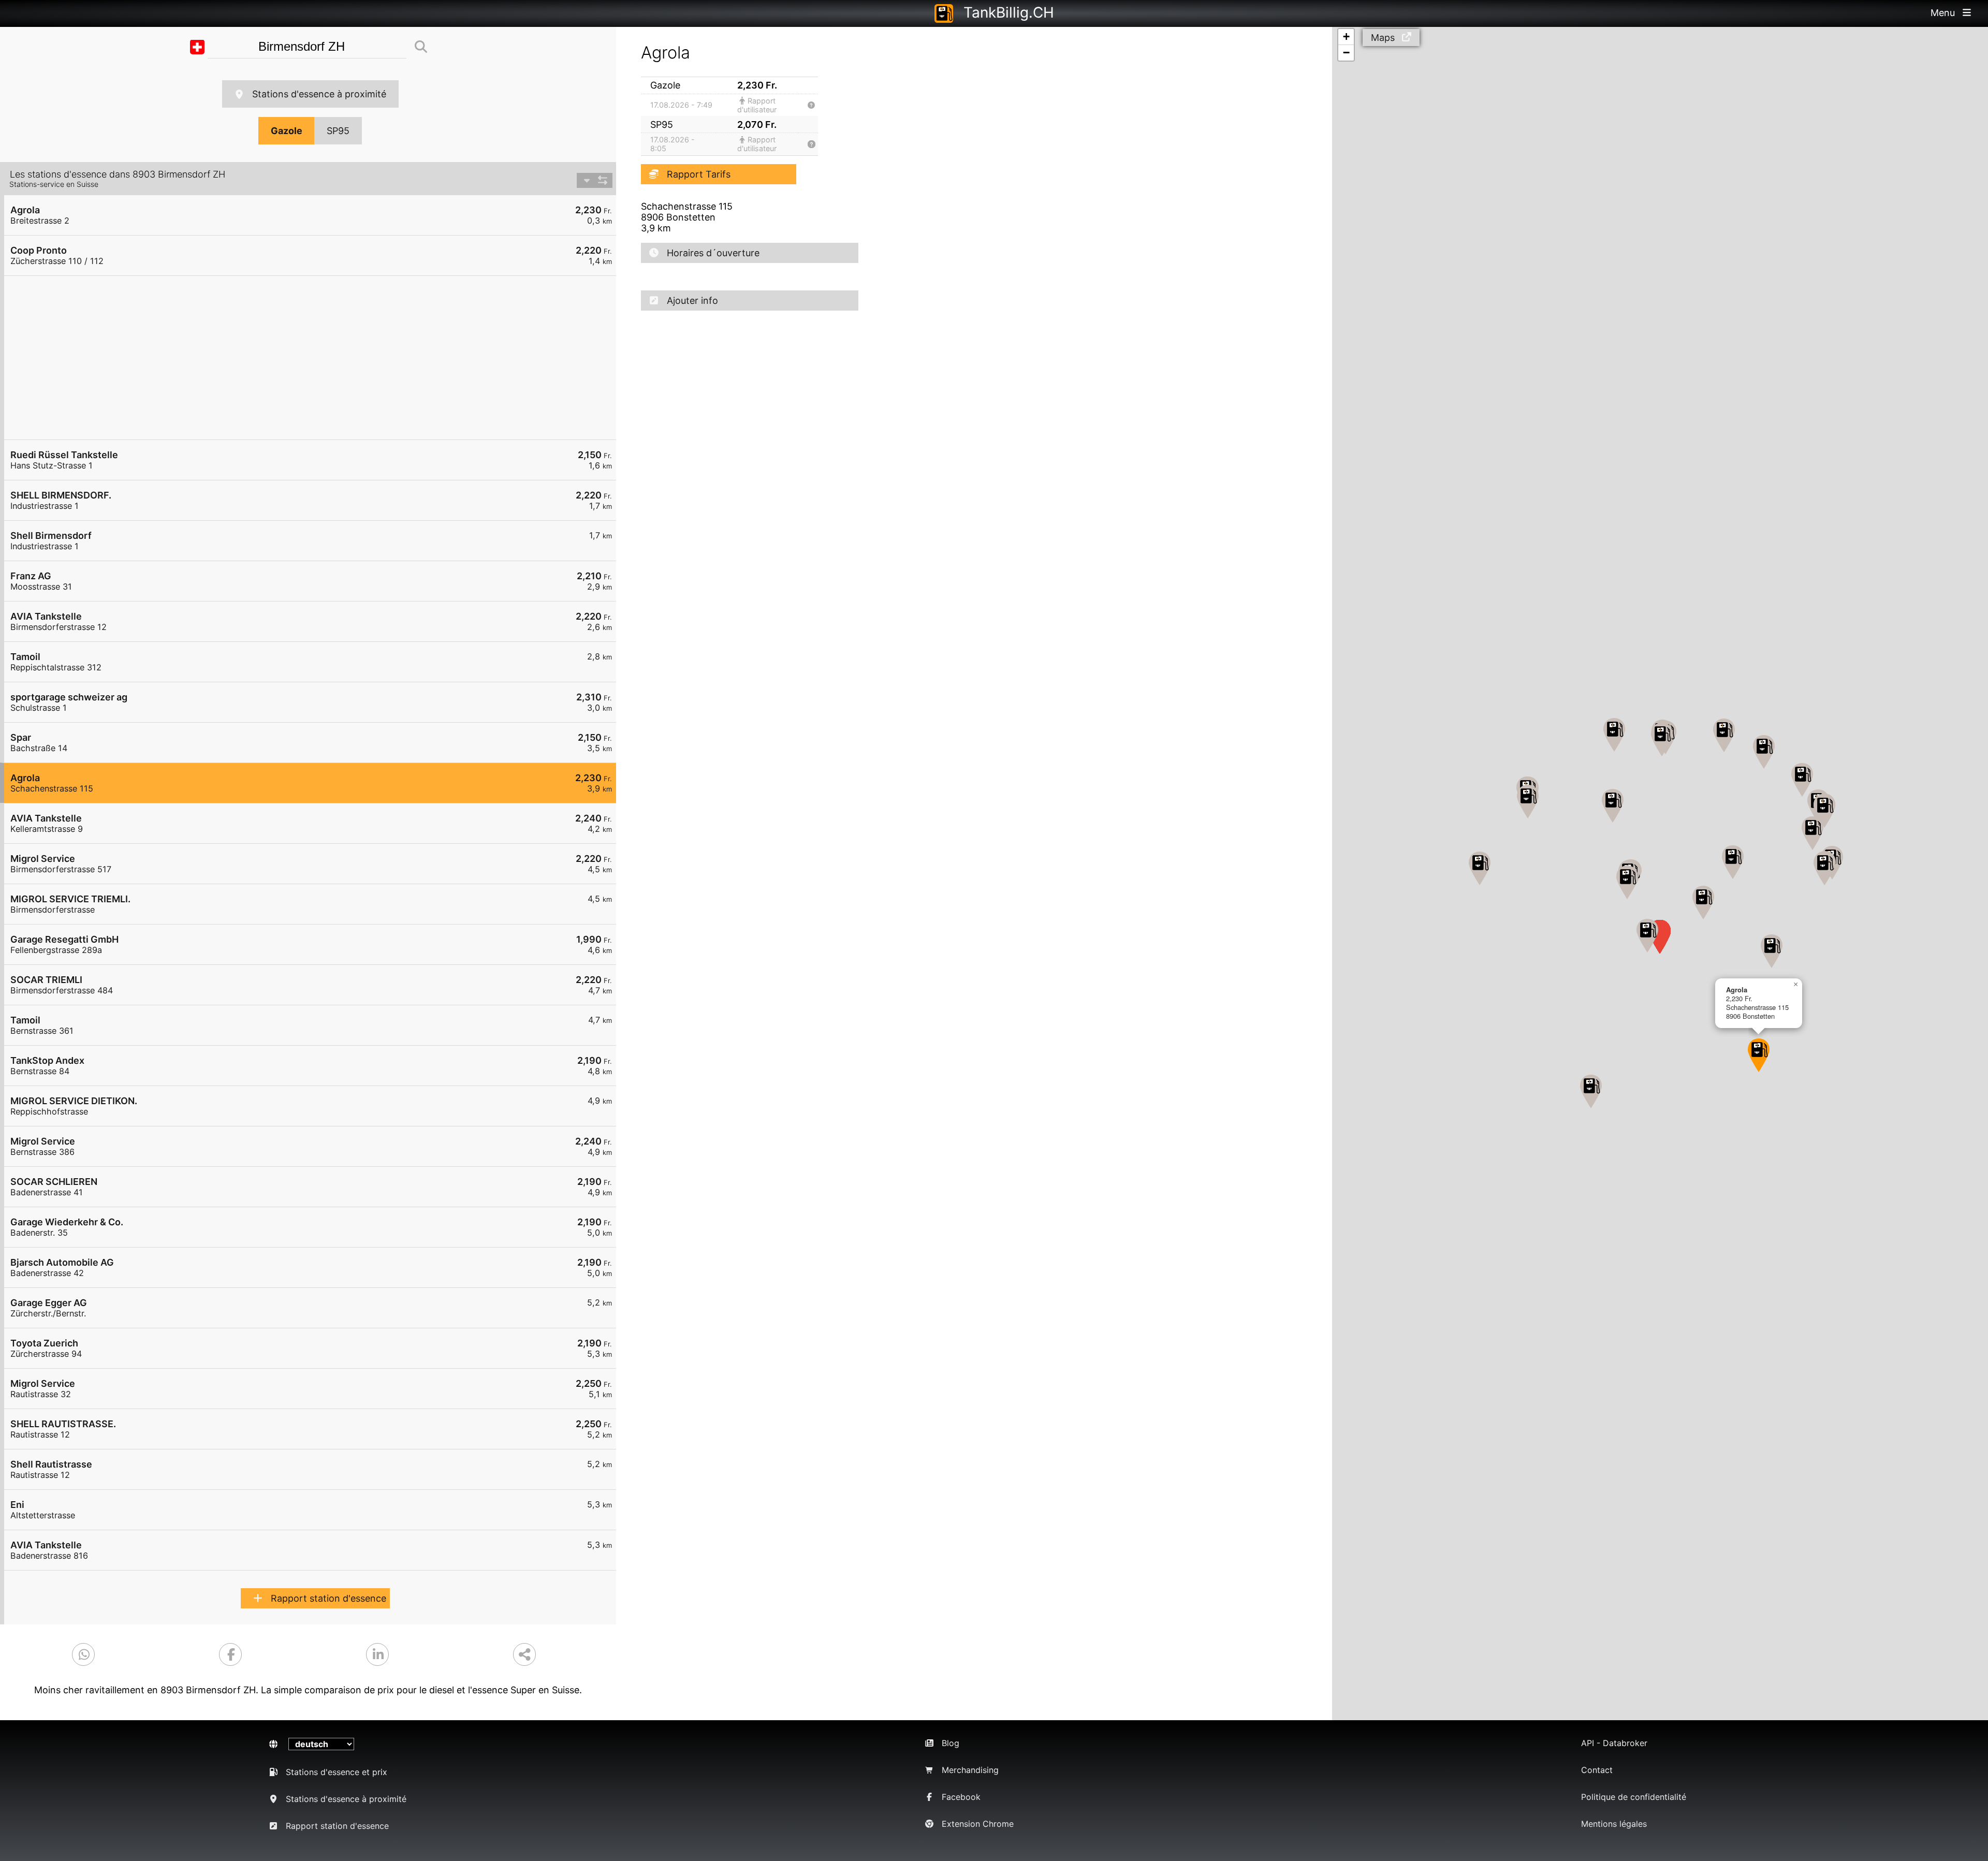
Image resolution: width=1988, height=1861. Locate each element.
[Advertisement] (315, 358)
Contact (1597, 1770)
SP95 (338, 131)
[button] (1647, 936)
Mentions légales (1614, 1824)
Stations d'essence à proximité (319, 94)
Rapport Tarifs (699, 174)
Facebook (961, 1797)
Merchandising (970, 1770)
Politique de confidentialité (1634, 1797)
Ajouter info (692, 301)
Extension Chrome (978, 1824)
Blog (951, 1743)
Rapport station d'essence (328, 1598)
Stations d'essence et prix (337, 1772)
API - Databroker (1614, 1743)
